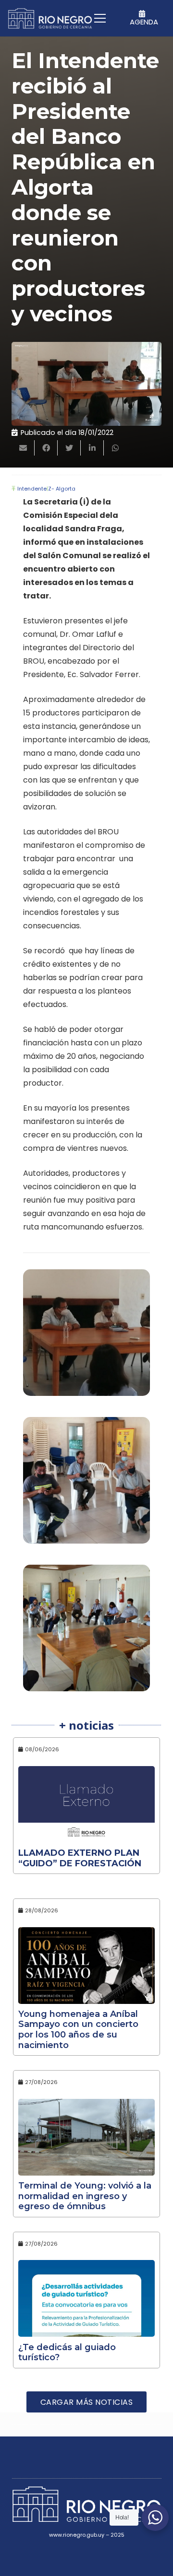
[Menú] (100, 18)
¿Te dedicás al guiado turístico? (67, 2353)
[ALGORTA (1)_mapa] (86, 1633)
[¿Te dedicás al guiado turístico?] (86, 2298)
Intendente (32, 489)
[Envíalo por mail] (23, 448)
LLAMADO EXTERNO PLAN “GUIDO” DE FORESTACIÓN (80, 1858)
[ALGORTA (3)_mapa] (86, 1337)
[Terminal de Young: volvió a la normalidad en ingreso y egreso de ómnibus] (86, 2137)
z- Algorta (62, 489)
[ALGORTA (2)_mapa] (86, 1485)
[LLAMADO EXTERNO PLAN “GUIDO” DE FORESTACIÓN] (86, 1804)
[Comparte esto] (46, 448)
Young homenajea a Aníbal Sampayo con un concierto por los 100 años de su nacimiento (78, 2030)
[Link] (50, 18)
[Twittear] (69, 448)
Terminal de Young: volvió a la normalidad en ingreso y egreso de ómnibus (85, 2196)
